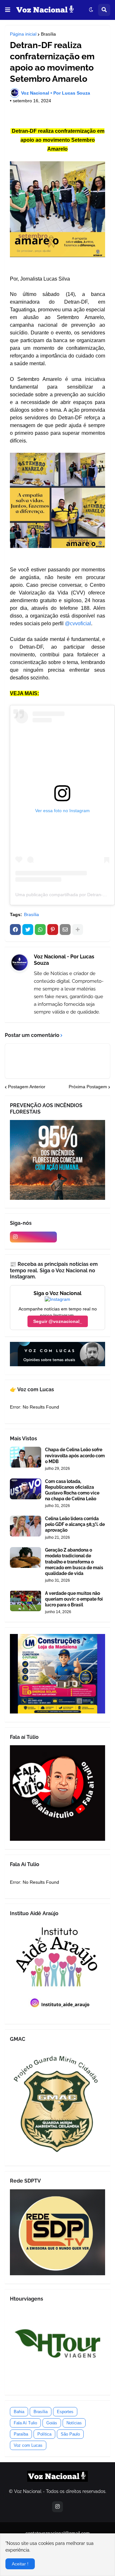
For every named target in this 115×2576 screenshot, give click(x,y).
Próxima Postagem (88, 1087)
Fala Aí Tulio (25, 2423)
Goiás (52, 2423)
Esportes (65, 2412)
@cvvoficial (78, 623)
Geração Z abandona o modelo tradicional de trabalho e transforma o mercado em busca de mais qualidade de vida (74, 1562)
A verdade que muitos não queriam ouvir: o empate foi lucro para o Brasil (74, 1599)
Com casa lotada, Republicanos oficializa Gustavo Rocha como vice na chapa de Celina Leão (72, 1490)
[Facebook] (15, 930)
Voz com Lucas (28, 2445)
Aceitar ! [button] (20, 2564)
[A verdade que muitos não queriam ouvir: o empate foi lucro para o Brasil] (26, 1601)
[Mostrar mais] (78, 930)
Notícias (74, 2423)
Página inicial (23, 34)
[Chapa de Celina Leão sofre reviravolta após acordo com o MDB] (26, 1457)
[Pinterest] (53, 930)
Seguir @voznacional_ (58, 1321)
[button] (8, 10)
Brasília (48, 34)
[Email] (65, 930)
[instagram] (33, 1237)
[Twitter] (28, 930)
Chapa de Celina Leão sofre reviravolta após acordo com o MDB (75, 1455)
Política (44, 2434)
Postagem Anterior (27, 1087)
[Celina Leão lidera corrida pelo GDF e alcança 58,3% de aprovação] (26, 1526)
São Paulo (70, 2434)
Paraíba (21, 2434)
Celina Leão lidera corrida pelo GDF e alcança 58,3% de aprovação (75, 1524)
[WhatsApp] (40, 930)
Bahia (19, 2412)
